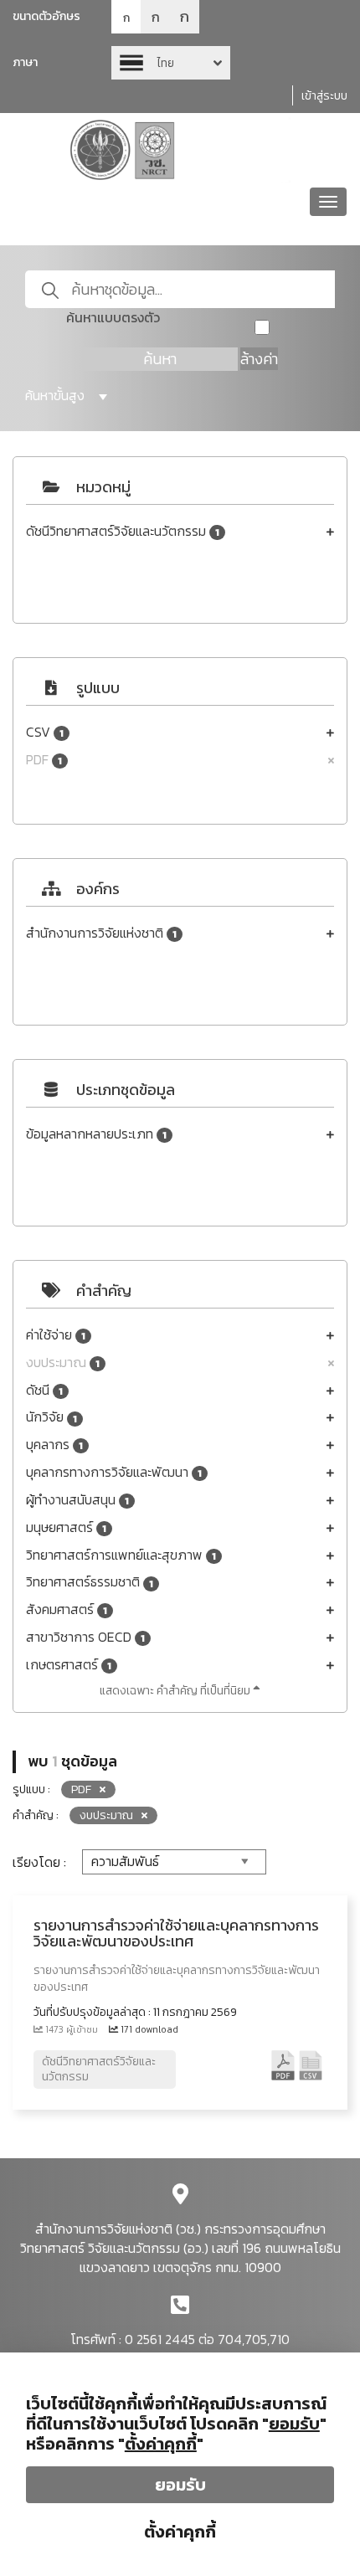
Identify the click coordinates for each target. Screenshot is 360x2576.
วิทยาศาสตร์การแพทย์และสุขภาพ (121, 1555)
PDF (44, 760)
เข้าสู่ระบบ (324, 96)
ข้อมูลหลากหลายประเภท (96, 1134)
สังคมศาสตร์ (67, 1609)
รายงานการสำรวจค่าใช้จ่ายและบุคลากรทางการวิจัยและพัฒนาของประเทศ (176, 1933)
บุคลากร (54, 1445)
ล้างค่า (259, 359)
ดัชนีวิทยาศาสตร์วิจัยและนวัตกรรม (123, 531)
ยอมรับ (180, 2485)
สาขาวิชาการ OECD (85, 1637)
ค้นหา (160, 359)
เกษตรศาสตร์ (69, 1665)
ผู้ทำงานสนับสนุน (77, 1500)
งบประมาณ (63, 1363)
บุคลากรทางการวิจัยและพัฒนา (114, 1472)
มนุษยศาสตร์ (66, 1527)
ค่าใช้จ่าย (56, 1335)
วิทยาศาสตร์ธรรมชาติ (90, 1582)
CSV (45, 732)
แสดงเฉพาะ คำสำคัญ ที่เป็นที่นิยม (176, 1691)
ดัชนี (44, 1390)
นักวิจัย (51, 1417)
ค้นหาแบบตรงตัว (113, 318)
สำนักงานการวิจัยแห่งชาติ (101, 933)
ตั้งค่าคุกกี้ (180, 2532)
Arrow (171, 63)
